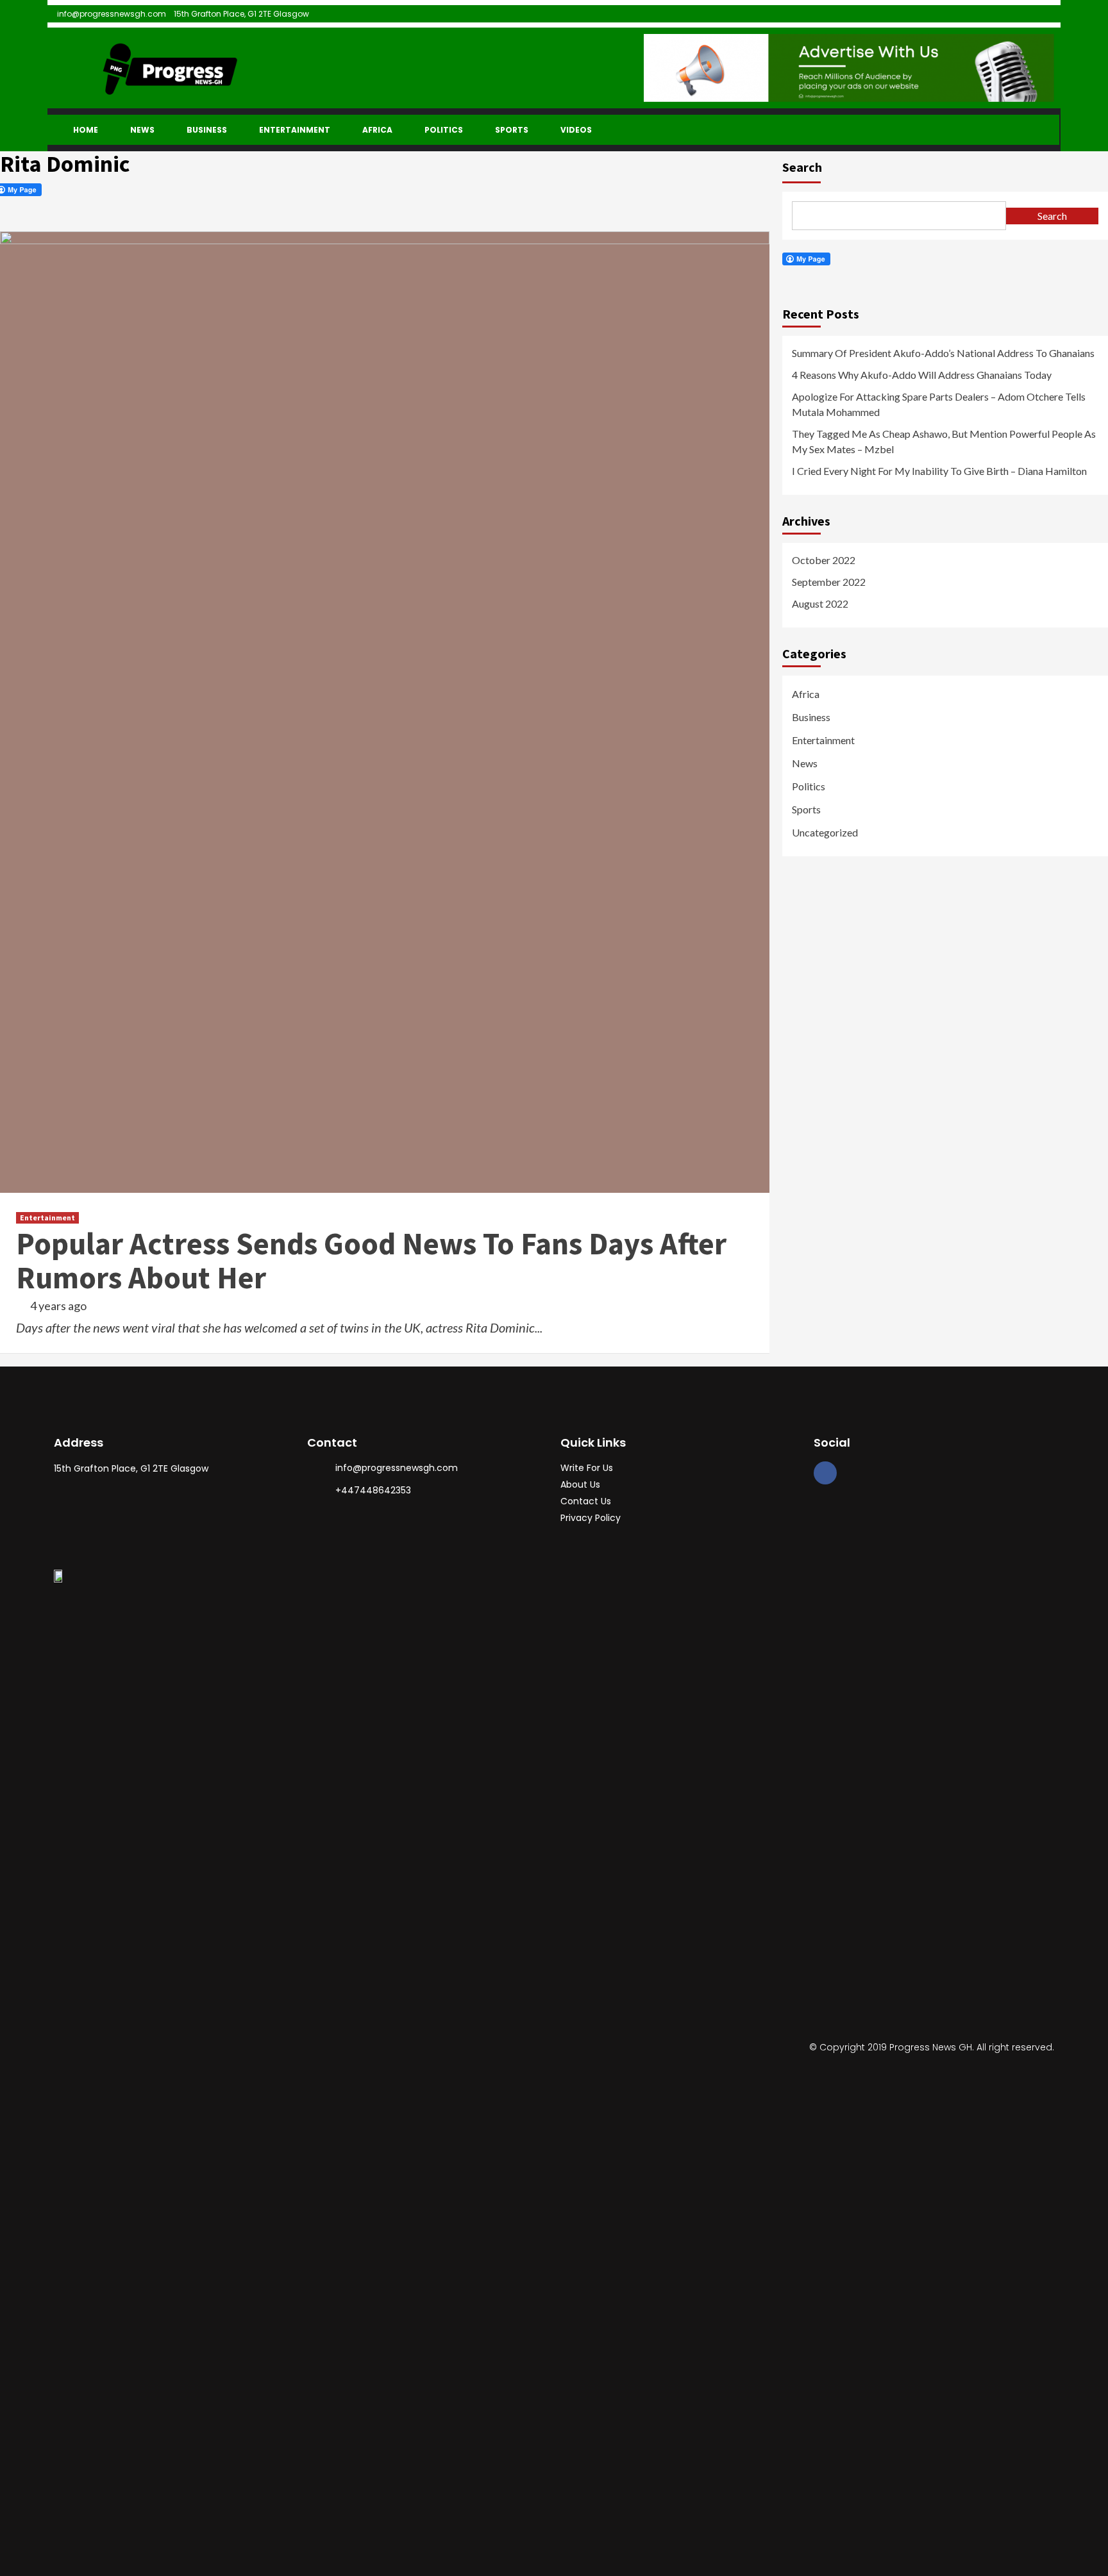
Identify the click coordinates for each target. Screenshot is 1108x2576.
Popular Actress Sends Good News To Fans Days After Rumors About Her (371, 1260)
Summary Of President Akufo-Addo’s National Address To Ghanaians (943, 353)
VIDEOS (576, 130)
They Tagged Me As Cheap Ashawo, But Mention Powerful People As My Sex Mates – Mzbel (944, 441)
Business (207, 130)
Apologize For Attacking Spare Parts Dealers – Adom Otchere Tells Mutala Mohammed (939, 404)
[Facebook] (825, 1473)
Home (86, 130)
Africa (377, 130)
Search (802, 167)
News (142, 130)
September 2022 (829, 582)
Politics (444, 130)
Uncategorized (825, 832)
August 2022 (820, 603)
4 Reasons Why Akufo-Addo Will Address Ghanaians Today (922, 375)
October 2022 (824, 560)
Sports (512, 130)
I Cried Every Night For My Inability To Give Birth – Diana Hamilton (939, 471)
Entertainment (295, 130)
